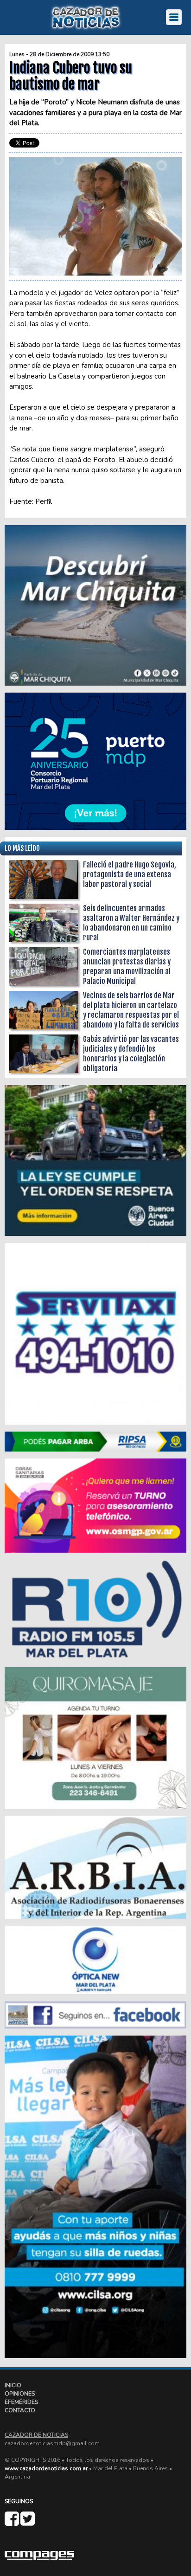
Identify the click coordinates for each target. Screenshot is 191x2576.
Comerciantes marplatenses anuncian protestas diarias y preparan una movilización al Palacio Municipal (127, 967)
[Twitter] (28, 2523)
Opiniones (20, 2394)
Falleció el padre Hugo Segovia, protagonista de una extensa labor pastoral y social (130, 874)
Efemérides (21, 2402)
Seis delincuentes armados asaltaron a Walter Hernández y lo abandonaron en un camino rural (131, 923)
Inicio (13, 2385)
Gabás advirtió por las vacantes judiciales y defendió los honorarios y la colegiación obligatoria (131, 1054)
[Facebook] (13, 2523)
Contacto (20, 2410)
